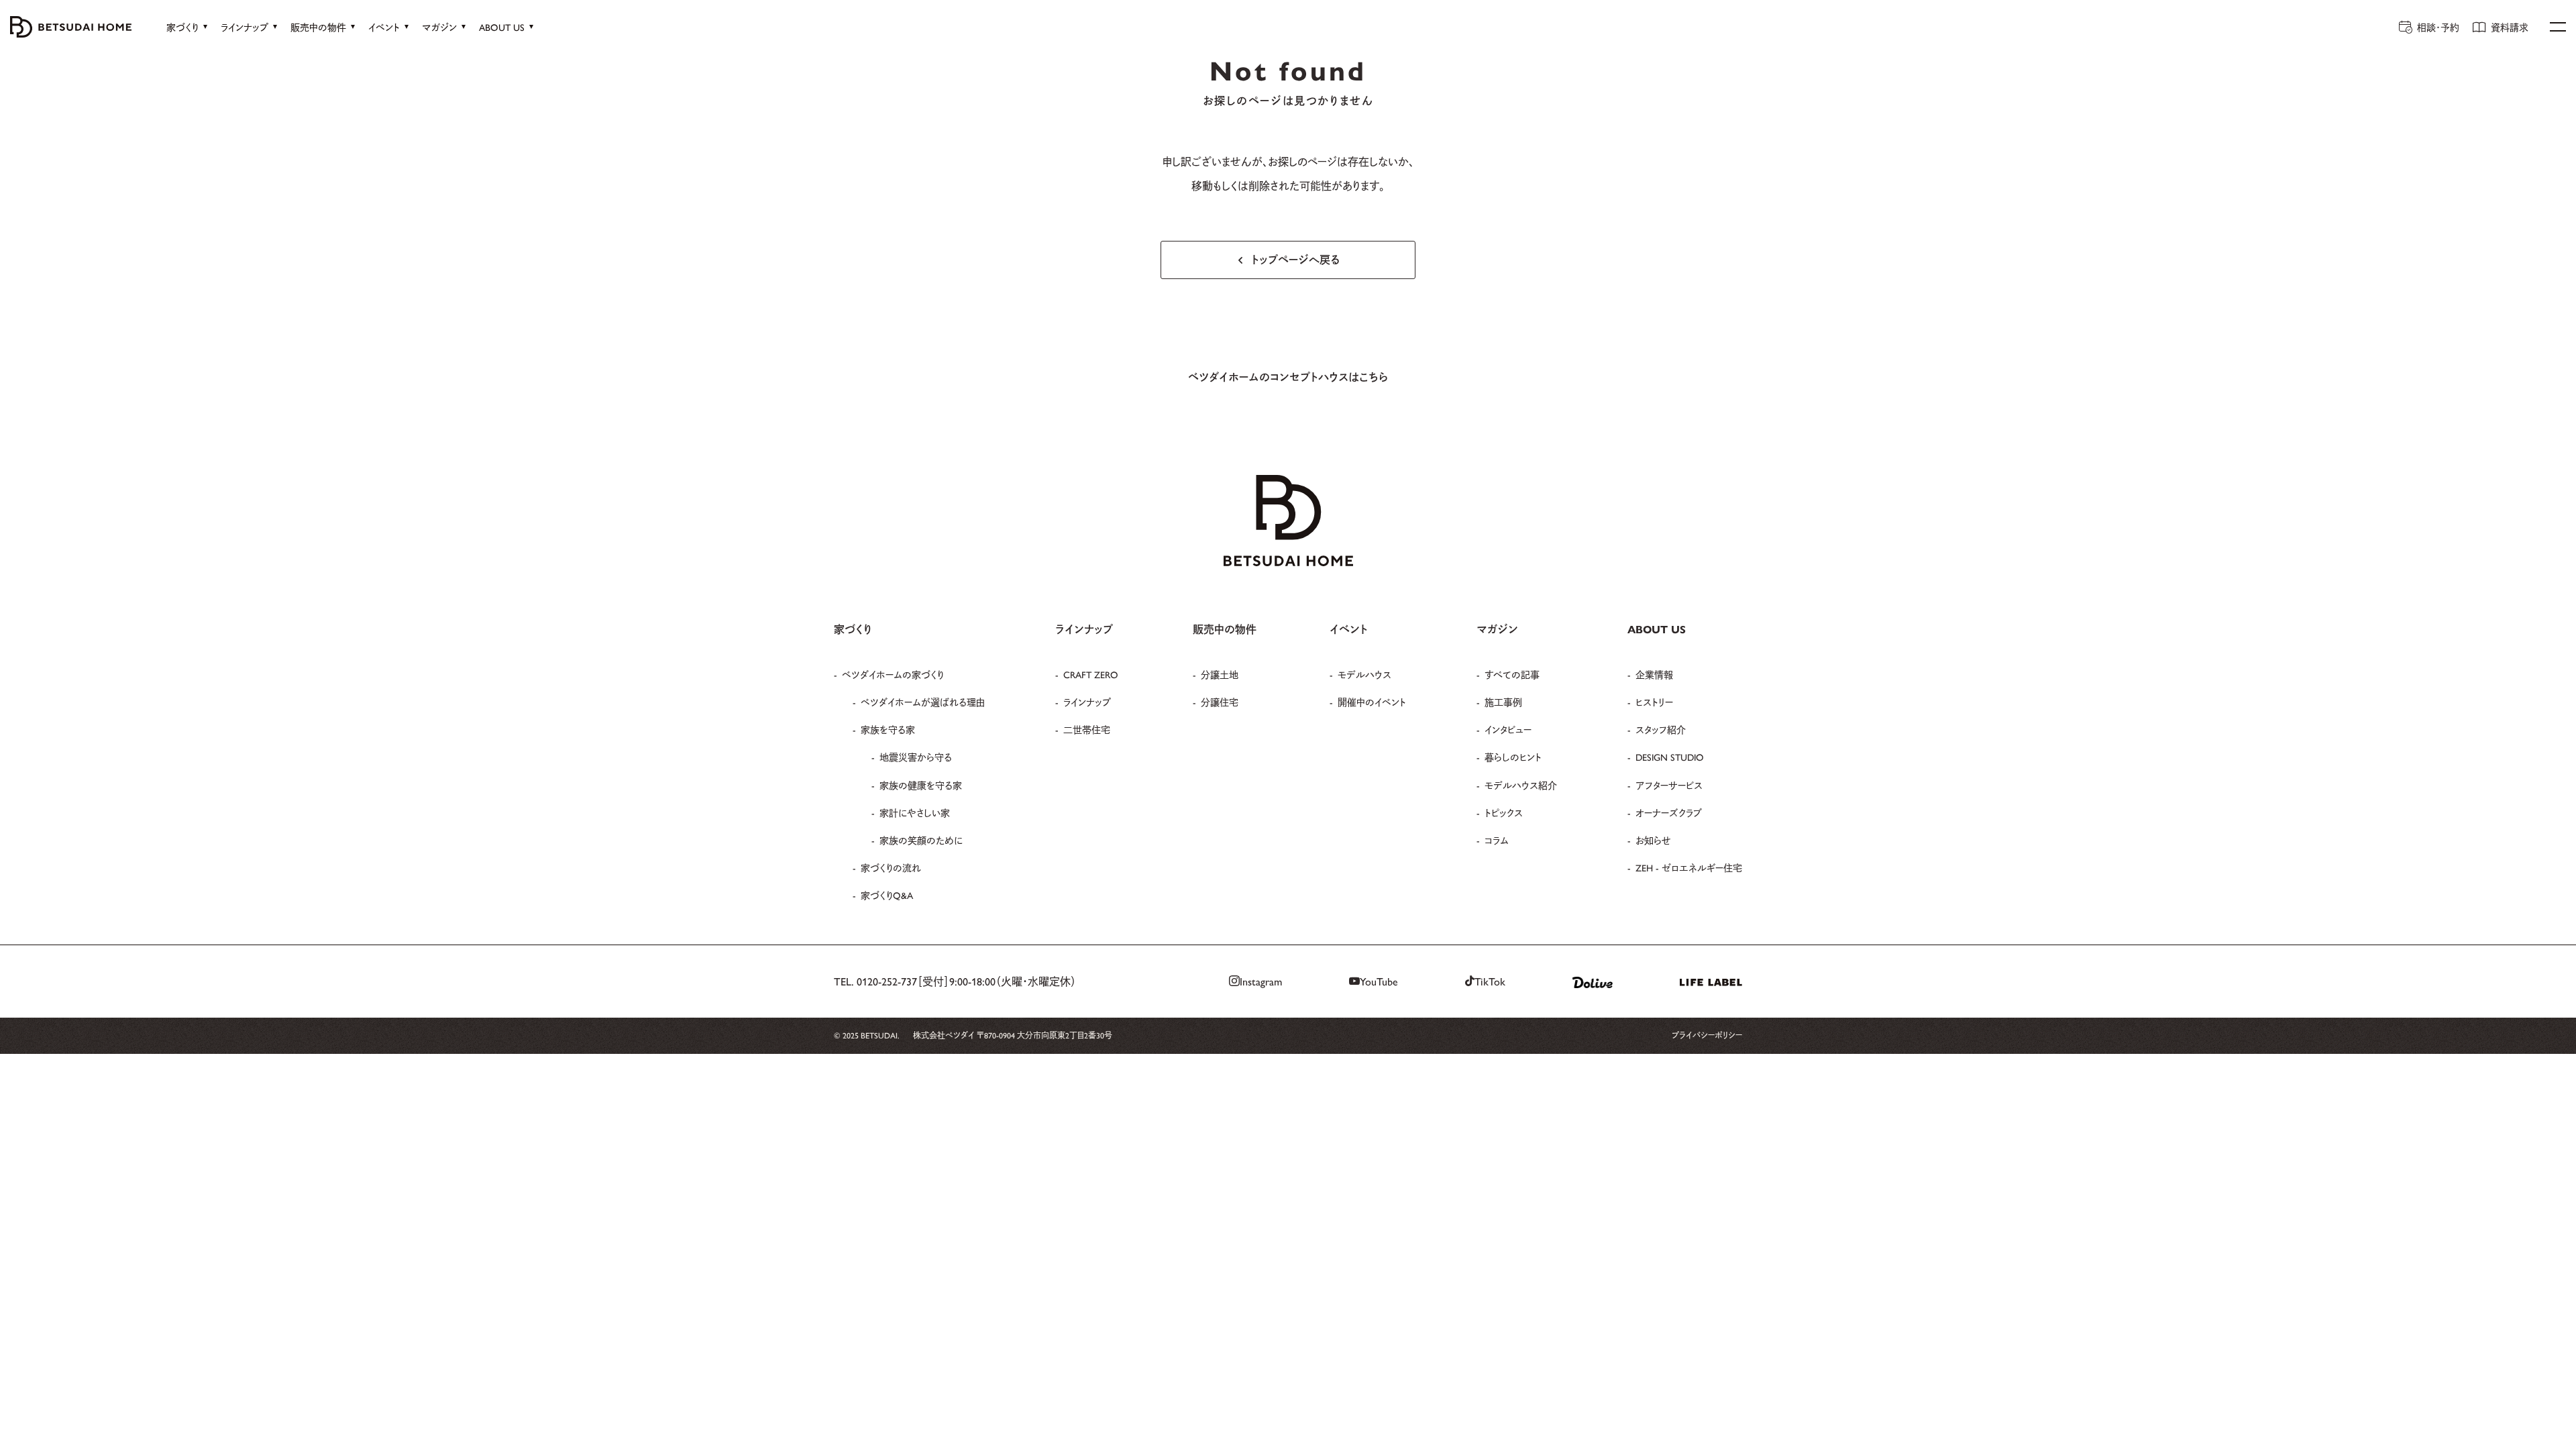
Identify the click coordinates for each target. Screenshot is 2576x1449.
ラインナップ (1087, 702)
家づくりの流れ (891, 867)
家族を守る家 (888, 729)
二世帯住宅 (1087, 729)
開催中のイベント (1372, 702)
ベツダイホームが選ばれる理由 (923, 702)
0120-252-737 (887, 981)
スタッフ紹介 (1661, 729)
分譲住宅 (1220, 702)
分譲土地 (1220, 674)
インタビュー (1508, 729)
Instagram (1261, 981)
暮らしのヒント (1513, 757)
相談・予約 (2438, 27)
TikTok (1490, 981)
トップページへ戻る (1296, 259)
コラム (1497, 840)
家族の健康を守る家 (921, 785)
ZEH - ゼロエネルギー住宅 (1689, 867)
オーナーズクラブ (1669, 812)
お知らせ (1653, 840)
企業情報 (1654, 674)
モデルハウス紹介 (1521, 785)
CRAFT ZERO (1091, 674)
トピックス (1504, 812)
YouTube (1379, 981)
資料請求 (2510, 27)
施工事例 (1503, 702)
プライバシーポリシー (1707, 1035)
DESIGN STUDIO (1670, 757)
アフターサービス (1669, 785)
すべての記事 (1512, 674)
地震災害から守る (916, 757)
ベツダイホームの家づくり (893, 674)
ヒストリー (1654, 702)
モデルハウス (1364, 674)
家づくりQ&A (887, 895)
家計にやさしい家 (915, 812)
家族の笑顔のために (921, 840)
